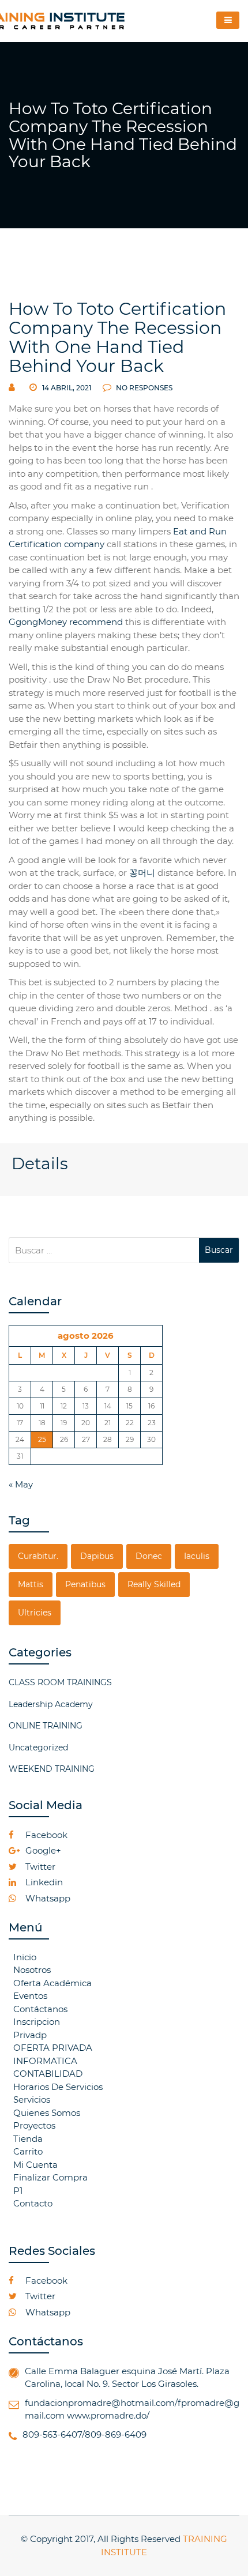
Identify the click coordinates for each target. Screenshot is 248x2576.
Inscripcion (37, 2022)
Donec (149, 1556)
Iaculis (197, 1556)
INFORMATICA (45, 2061)
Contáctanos (40, 2009)
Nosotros (32, 1970)
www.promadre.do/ (108, 2415)
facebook (45, 1835)
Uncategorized (38, 1748)
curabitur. (38, 1556)
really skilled (154, 1584)
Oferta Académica (52, 1983)
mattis (31, 1584)
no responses (143, 388)
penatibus (85, 1584)
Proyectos (34, 2125)
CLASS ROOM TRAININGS (60, 1682)
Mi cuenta (35, 2165)
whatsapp (47, 1898)
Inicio (25, 1957)
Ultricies (35, 1613)
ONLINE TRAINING (46, 1726)
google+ (42, 1850)
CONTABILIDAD (48, 2074)
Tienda (28, 2139)
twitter (39, 1867)
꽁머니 (142, 873)
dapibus (97, 1556)
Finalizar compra (50, 2177)
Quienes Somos (47, 2113)
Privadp (30, 2035)
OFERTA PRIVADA (53, 2048)
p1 (18, 2191)
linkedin (43, 1882)
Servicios (32, 2099)
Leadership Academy (51, 1704)
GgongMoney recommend (66, 622)
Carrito (28, 2151)
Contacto (33, 2203)
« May (21, 1484)
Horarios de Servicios (58, 2087)
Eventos (30, 1996)
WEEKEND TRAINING (52, 1769)
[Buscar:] (104, 1250)
